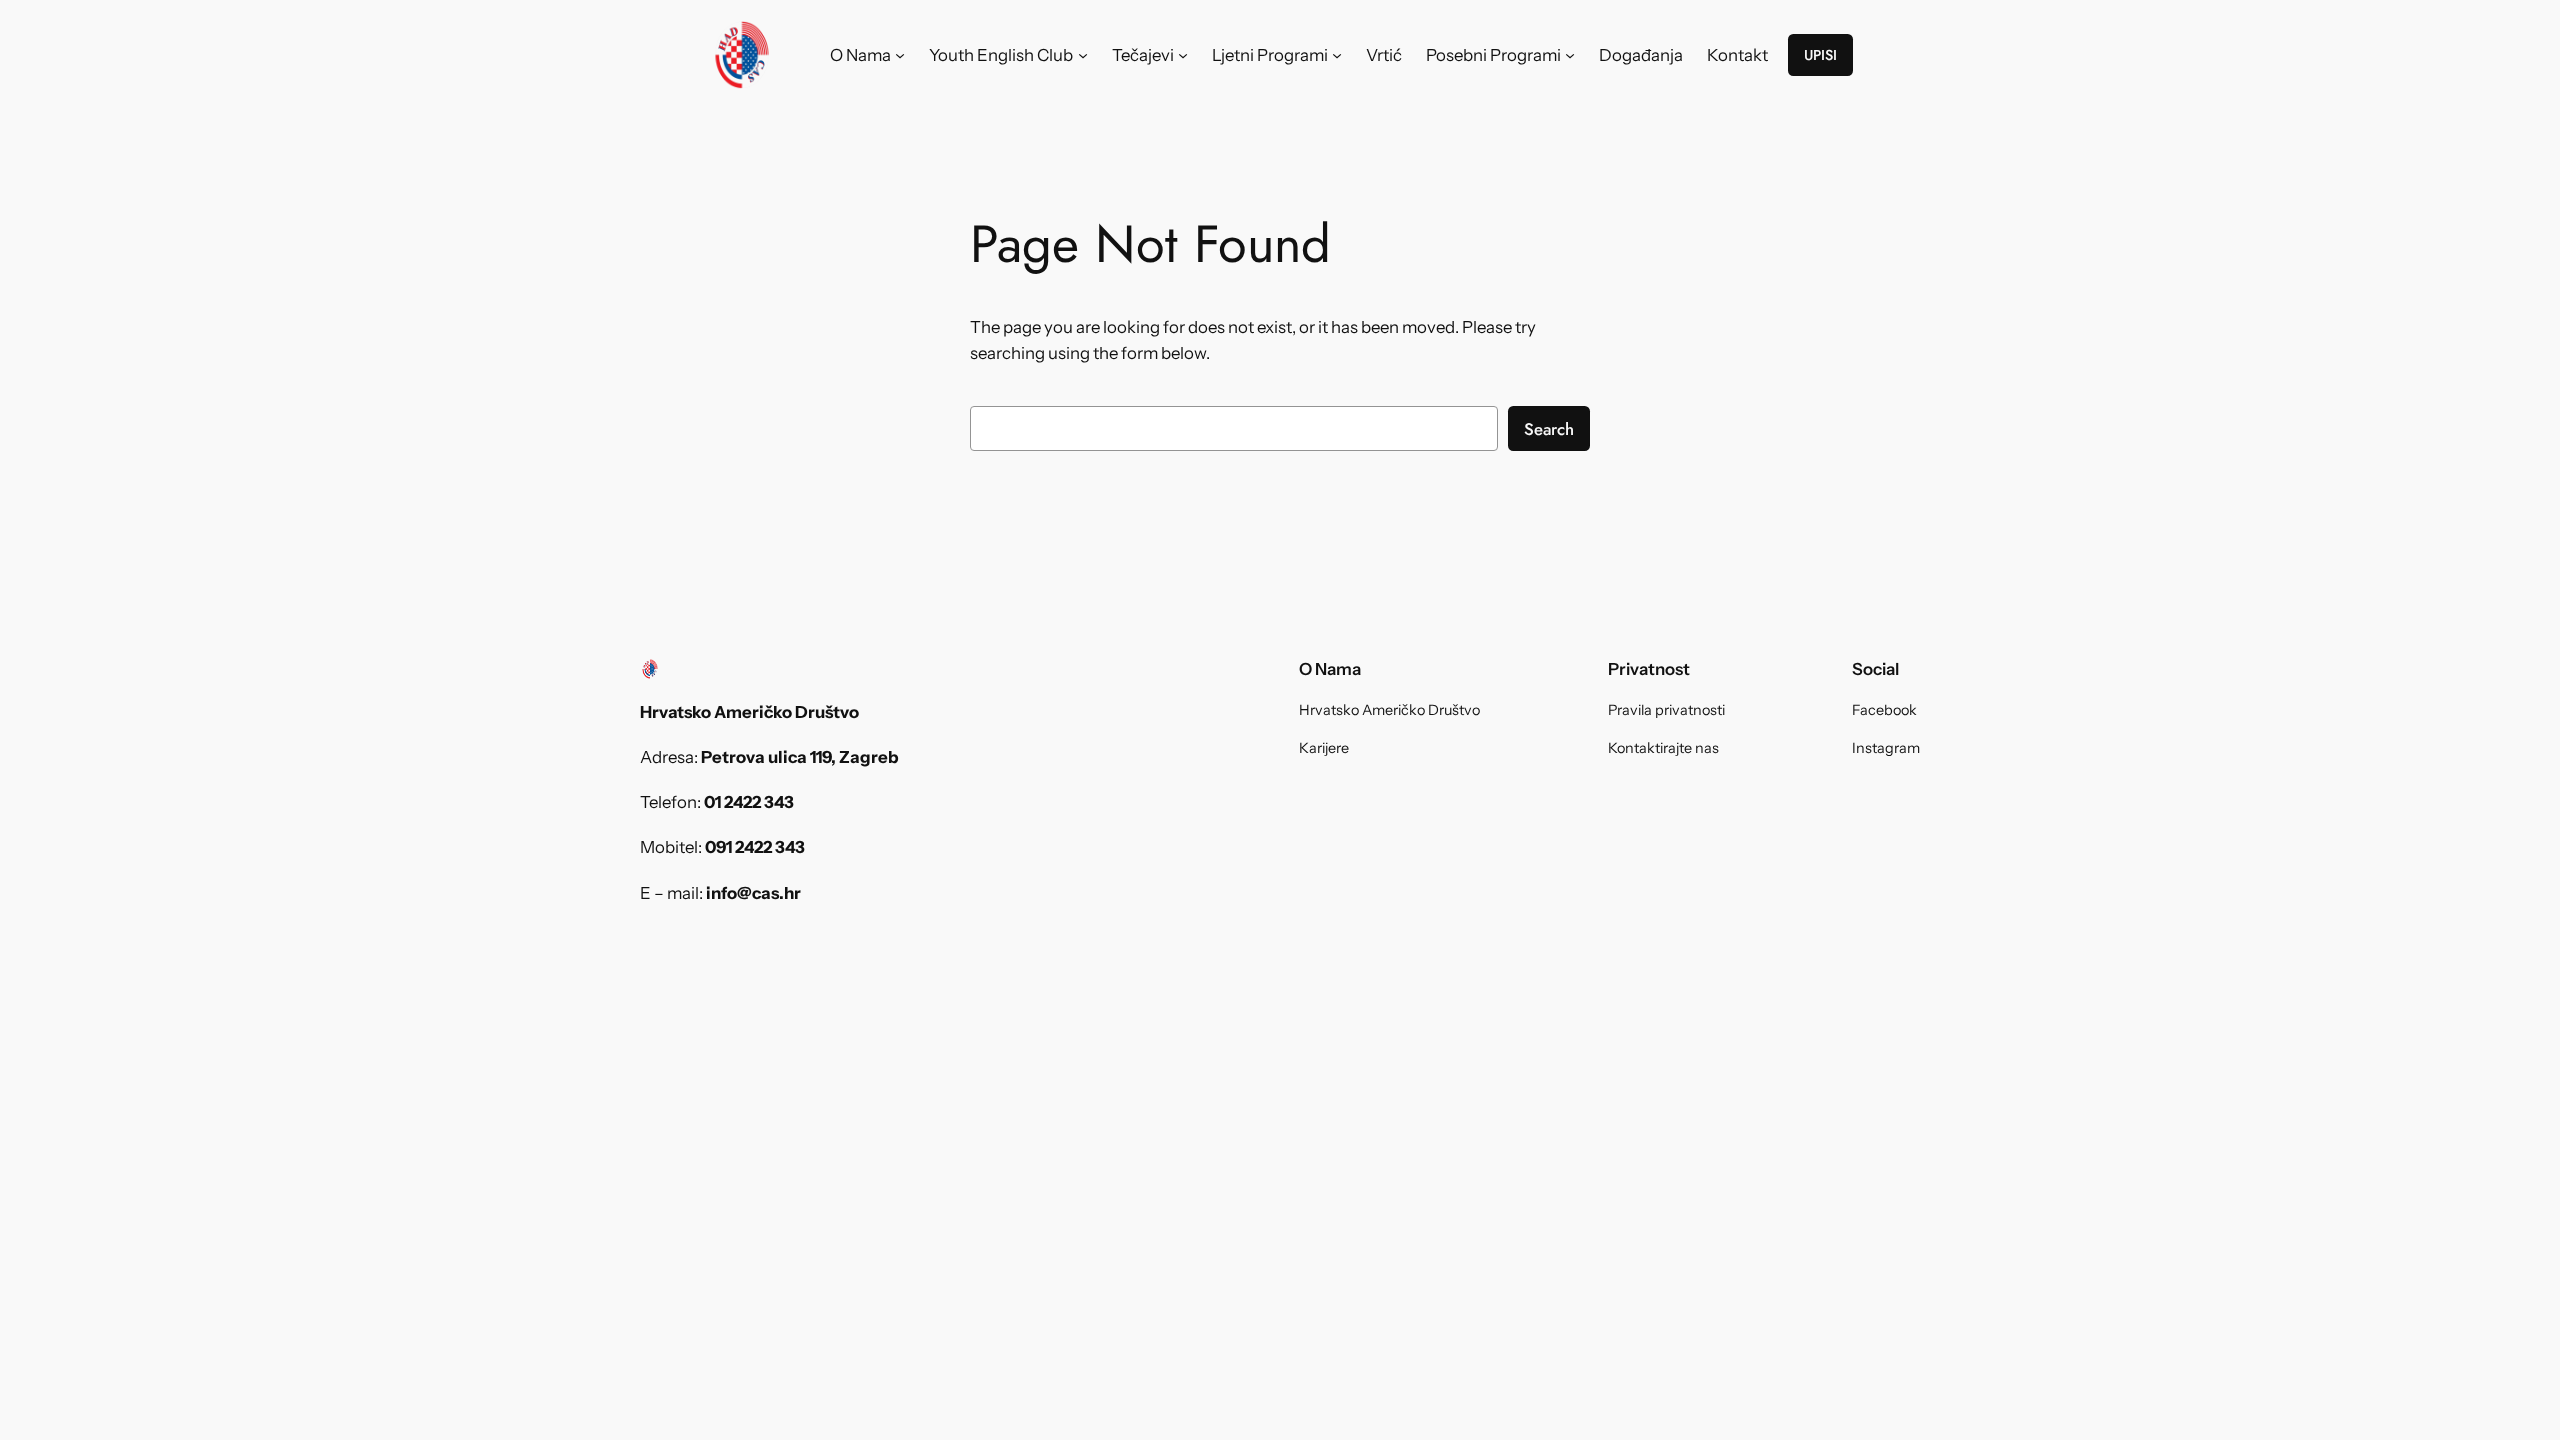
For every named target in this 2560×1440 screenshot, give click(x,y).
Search (1549, 429)
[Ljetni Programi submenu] (1337, 55)
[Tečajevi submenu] (1183, 55)
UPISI (1820, 55)
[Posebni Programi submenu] (1570, 55)
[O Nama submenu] (900, 55)
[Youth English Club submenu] (1083, 55)
